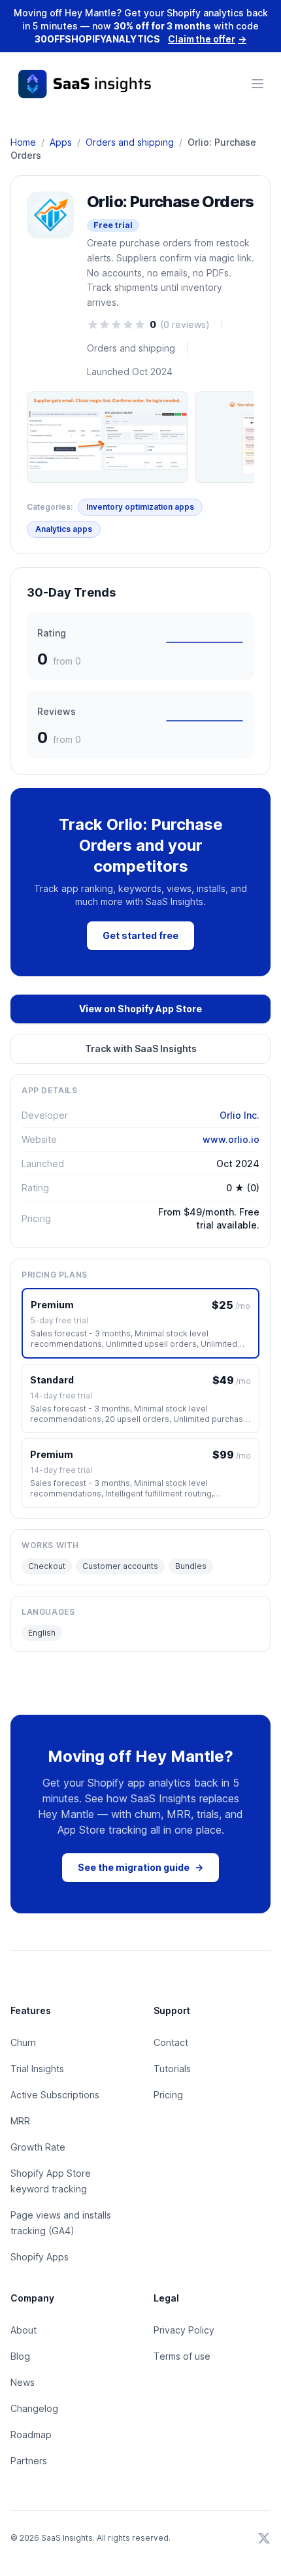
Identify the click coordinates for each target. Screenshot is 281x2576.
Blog (20, 2356)
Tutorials (172, 2069)
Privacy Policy (184, 2330)
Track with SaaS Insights (141, 1049)
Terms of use (182, 2356)
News (23, 2382)
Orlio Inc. (240, 1115)
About (24, 2330)
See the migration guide (140, 1867)
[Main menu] (257, 84)
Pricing (168, 2095)
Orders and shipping (130, 142)
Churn (23, 2042)
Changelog (34, 2408)
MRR (20, 2121)
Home (23, 142)
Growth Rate (38, 2147)
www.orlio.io (231, 1139)
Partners (29, 2461)
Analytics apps (64, 529)
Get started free (140, 935)
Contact (171, 2042)
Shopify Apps (40, 2257)
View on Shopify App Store (140, 1009)
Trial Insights (37, 2069)
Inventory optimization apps (140, 507)
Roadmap (31, 2435)
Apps (61, 142)
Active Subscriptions (55, 2095)
